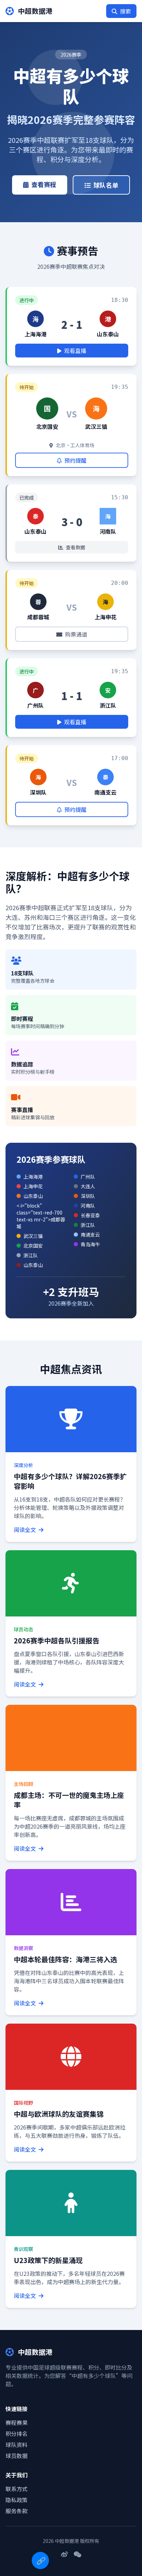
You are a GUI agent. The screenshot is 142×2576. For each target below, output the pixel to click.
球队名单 (106, 185)
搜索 (125, 11)
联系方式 (17, 2489)
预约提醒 (75, 460)
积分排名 (17, 2434)
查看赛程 (44, 184)
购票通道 (76, 634)
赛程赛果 (17, 2422)
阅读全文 (26, 1530)
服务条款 (17, 2511)
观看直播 (75, 351)
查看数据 (75, 547)
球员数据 (17, 2456)
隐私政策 (17, 2500)
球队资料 (17, 2445)
